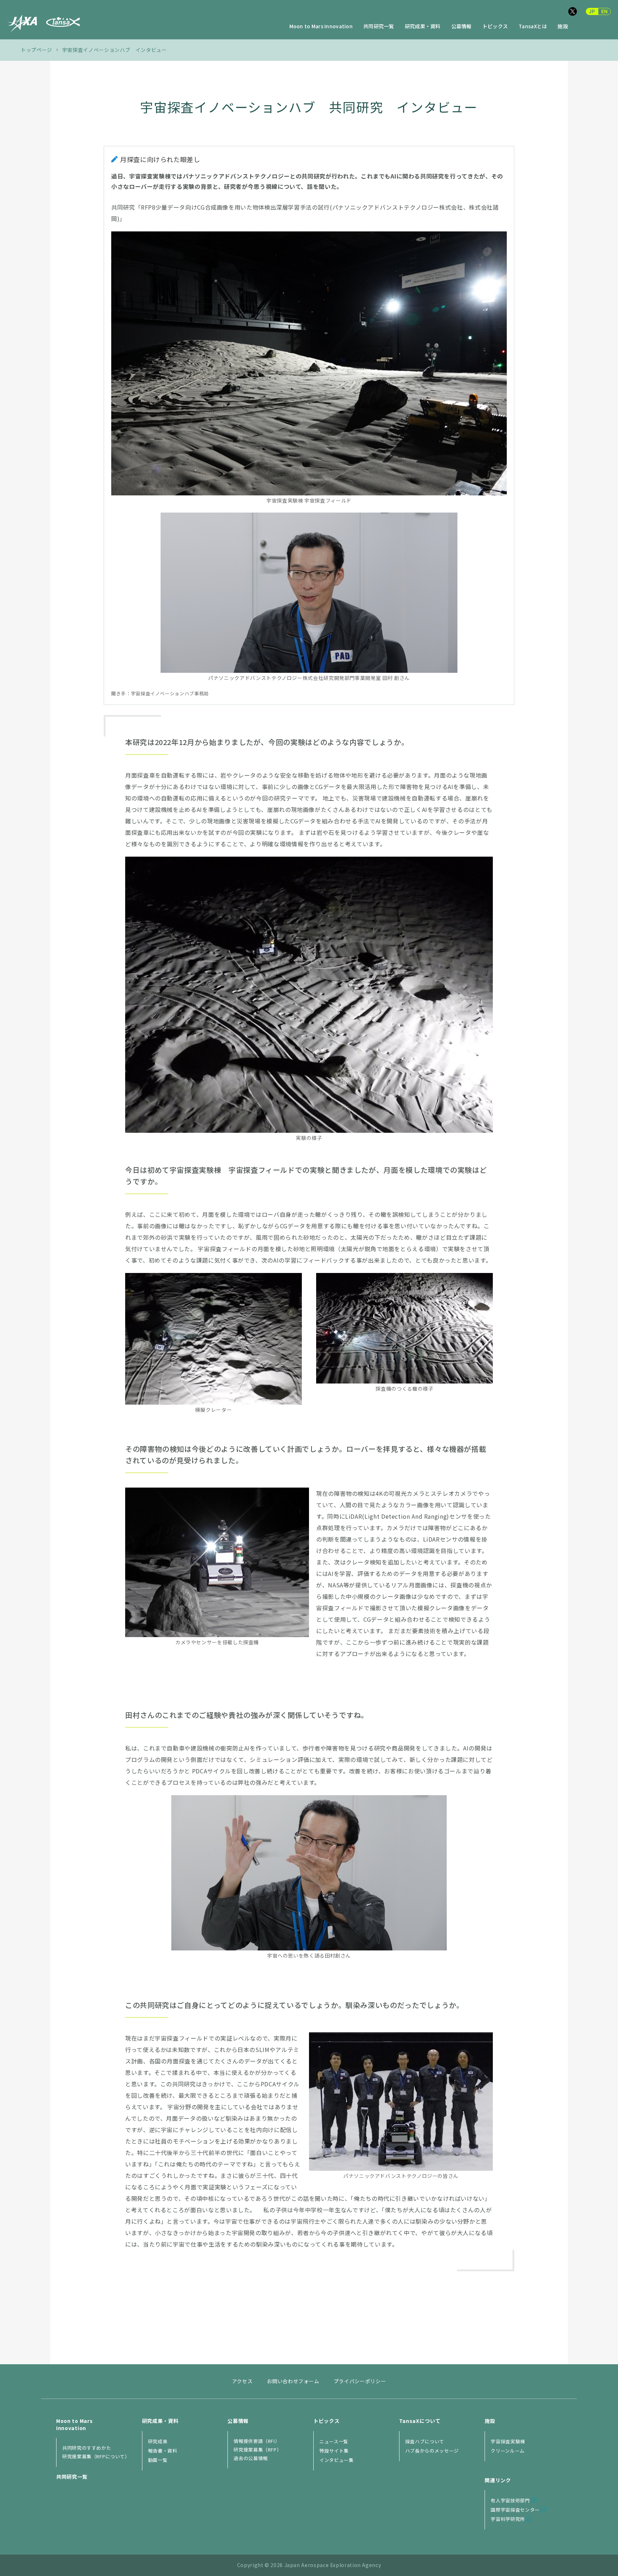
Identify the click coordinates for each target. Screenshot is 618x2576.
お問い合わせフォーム (293, 2381)
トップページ (36, 50)
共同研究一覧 (379, 27)
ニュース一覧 (334, 2441)
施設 (563, 27)
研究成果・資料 (423, 27)
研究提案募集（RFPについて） (96, 2456)
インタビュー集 (337, 2460)
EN (605, 11)
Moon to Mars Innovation (321, 27)
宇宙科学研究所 (508, 2519)
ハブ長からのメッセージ (432, 2451)
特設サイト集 (334, 2451)
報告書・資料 (163, 2451)
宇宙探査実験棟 (508, 2441)
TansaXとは (533, 27)
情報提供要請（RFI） (257, 2441)
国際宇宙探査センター (515, 2510)
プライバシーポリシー (360, 2381)
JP (592, 11)
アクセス (242, 2381)
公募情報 (462, 27)
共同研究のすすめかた (87, 2448)
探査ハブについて (425, 2441)
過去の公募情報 (251, 2458)
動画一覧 (158, 2460)
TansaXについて (420, 2421)
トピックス (495, 27)
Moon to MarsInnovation (74, 2424)
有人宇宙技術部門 (510, 2500)
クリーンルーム (508, 2451)
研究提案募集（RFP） (257, 2450)
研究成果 (158, 2441)
